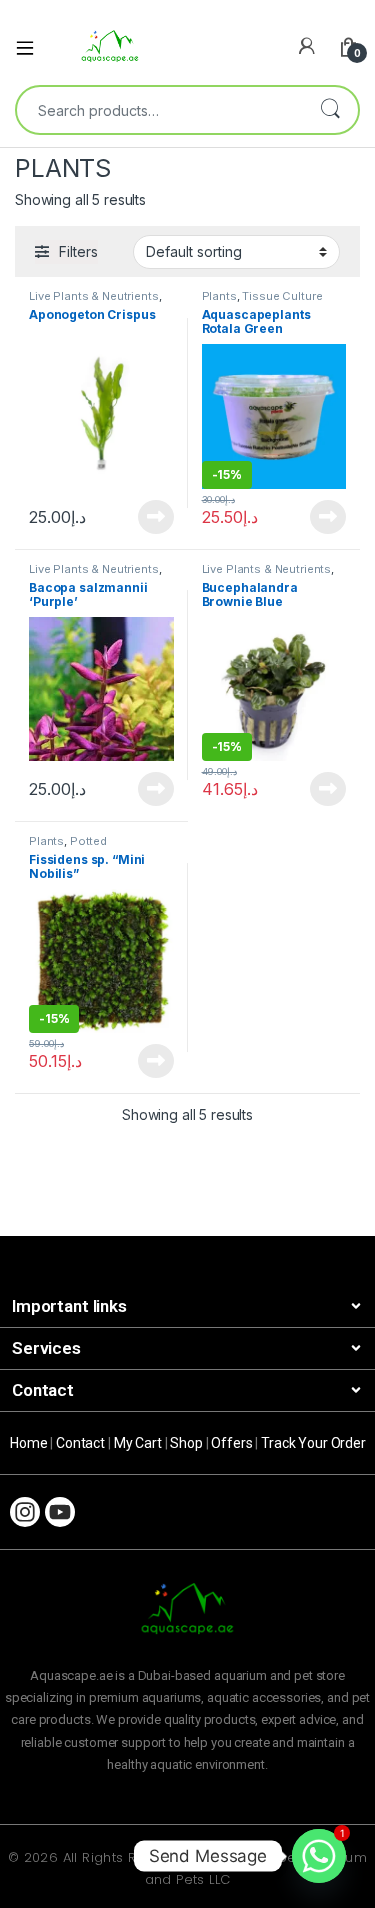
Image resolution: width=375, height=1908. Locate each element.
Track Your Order (313, 1443)
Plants (219, 296)
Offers (231, 1443)
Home (28, 1443)
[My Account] (307, 46)
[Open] (32, 46)
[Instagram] (25, 1512)
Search (330, 110)
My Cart (138, 1443)
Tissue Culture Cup (262, 302)
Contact (43, 1390)
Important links (69, 1306)
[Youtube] (60, 1512)
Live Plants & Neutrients (94, 296)
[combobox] (159, 110)
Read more (156, 517)
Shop (186, 1443)
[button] (187, 1307)
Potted (88, 841)
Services (46, 1348)
